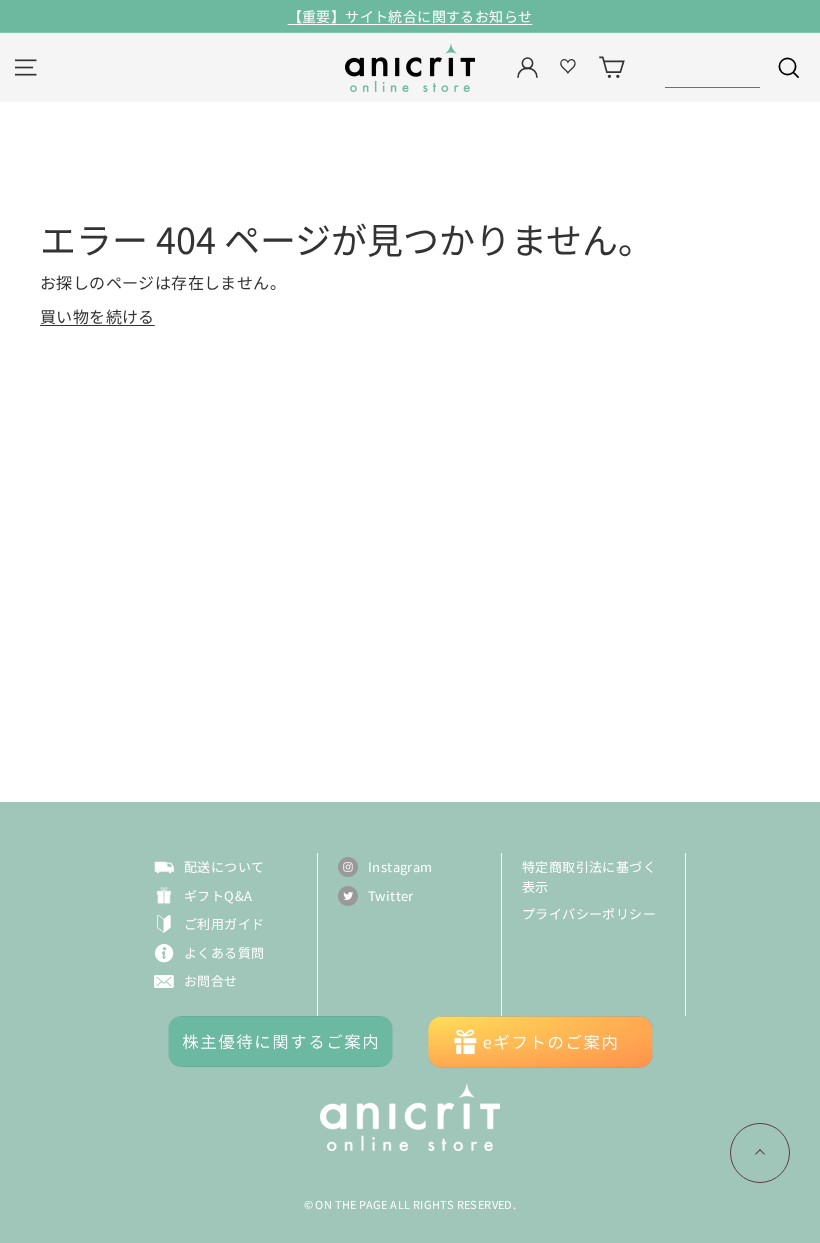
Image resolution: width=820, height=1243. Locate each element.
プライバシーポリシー (589, 913)
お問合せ (211, 980)
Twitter (391, 895)
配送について (224, 866)
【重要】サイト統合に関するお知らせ (410, 16)
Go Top (760, 1153)
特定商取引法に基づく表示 (589, 876)
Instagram (400, 866)
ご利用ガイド (224, 923)
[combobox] (712, 67)
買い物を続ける (97, 316)
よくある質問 (224, 952)
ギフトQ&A (218, 895)
